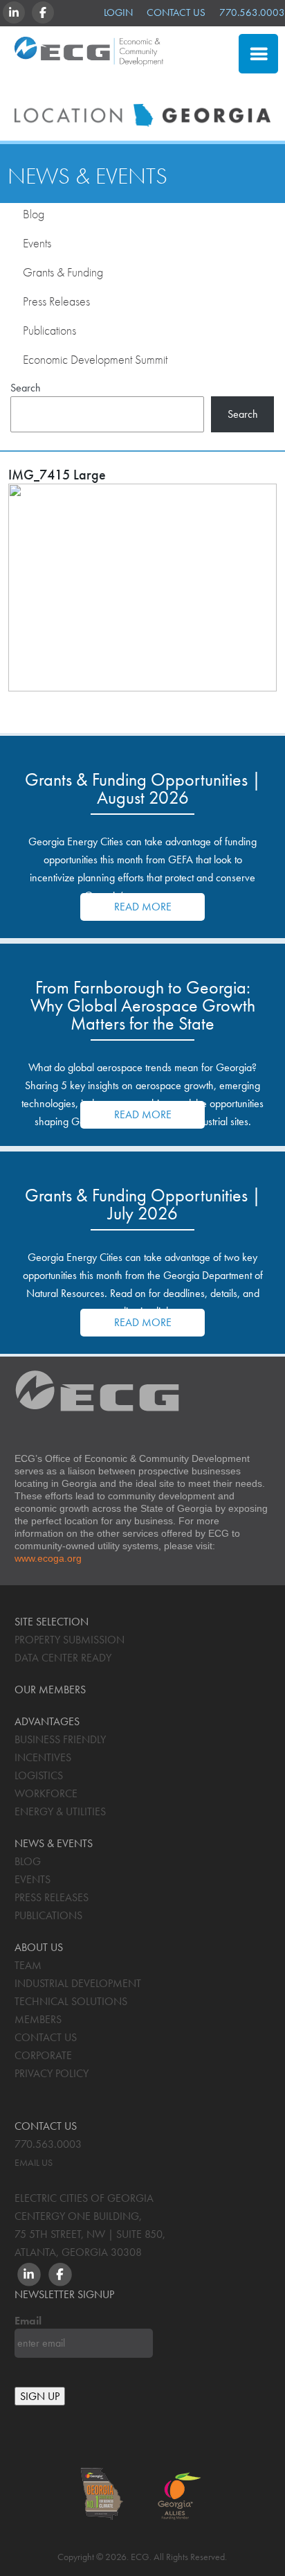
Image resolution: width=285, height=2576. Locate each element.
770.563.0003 (252, 12)
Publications (49, 330)
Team (28, 1965)
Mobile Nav (258, 54)
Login (118, 12)
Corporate (43, 2055)
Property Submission (70, 1640)
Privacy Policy (52, 2073)
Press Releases (56, 301)
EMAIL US (34, 2162)
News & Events (88, 176)
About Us (39, 1947)
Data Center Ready (63, 1658)
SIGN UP (40, 2396)
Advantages (47, 1721)
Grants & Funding (63, 272)
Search (26, 387)
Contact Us (176, 12)
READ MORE (143, 907)
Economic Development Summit (95, 359)
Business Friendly (60, 1739)
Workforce (46, 1793)
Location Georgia (89, 58)
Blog (34, 214)
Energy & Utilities (60, 1811)
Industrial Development (78, 1983)
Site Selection (165, 86)
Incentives (43, 1757)
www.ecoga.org (48, 1558)
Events (37, 243)
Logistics (39, 1775)
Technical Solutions (71, 2001)
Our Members (50, 1690)
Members (38, 2019)
